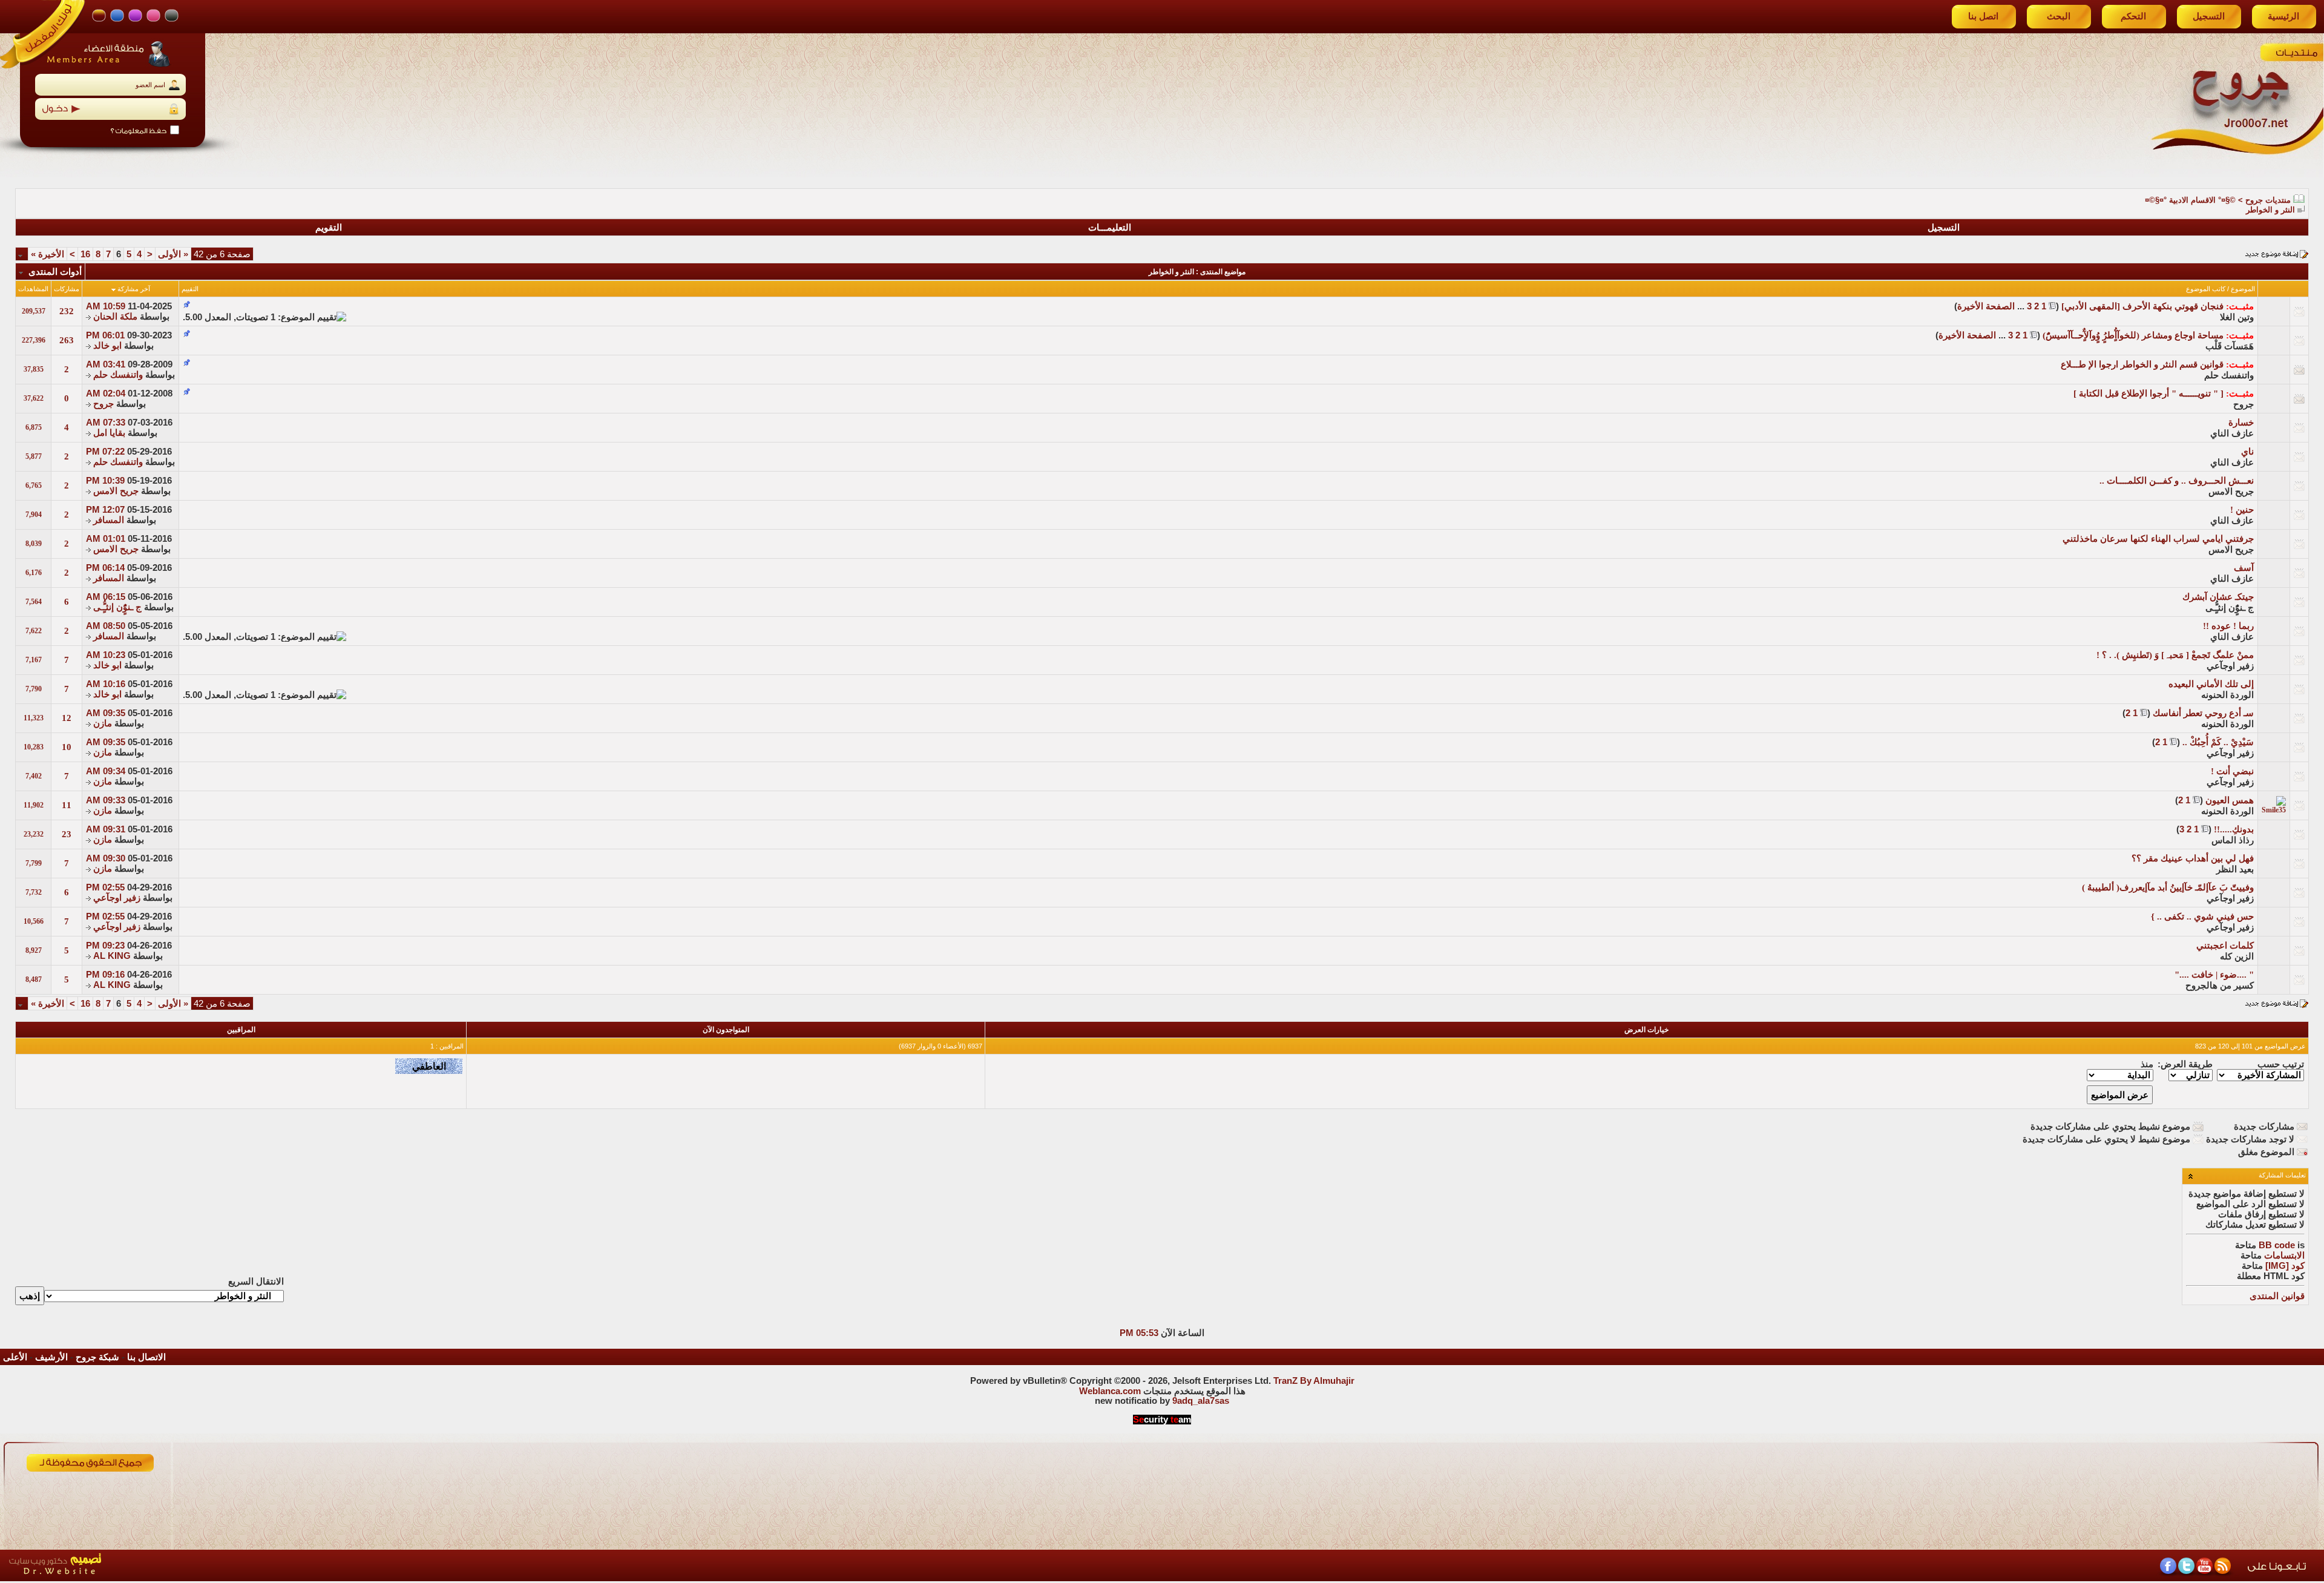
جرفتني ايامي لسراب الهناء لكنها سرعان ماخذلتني (2158, 539)
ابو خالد (107, 346)
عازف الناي (2232, 433)
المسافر (109, 520)
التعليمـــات (1110, 228)
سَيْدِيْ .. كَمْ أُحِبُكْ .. (2218, 742)
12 (67, 718)
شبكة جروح (97, 1357)
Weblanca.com (1110, 1391)
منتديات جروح (2268, 200)
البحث (2059, 16)
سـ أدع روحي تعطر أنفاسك (2203, 713)
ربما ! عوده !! (2228, 626)
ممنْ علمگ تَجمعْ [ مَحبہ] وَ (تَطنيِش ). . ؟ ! (2175, 655)
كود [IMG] (2285, 1266)
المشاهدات (33, 289)
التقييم (190, 289)
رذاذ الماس (2233, 840)
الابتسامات (2284, 1256)
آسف (2244, 568)
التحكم (2133, 16)
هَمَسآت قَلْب (2230, 346)
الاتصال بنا (146, 1357)
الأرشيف (51, 1357)
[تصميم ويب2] (112, 1578)
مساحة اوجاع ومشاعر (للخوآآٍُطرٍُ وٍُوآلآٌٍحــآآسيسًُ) (2133, 335)
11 (67, 805)
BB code (2277, 1245)
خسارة (2241, 423)
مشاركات (67, 289)
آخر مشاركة (134, 289)
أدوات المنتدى (55, 272)
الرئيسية (2283, 16)
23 (67, 834)
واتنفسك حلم (2229, 375)
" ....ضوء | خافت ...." (2214, 975)
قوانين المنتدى (2277, 1296)
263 (67, 340)
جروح (2244, 404)
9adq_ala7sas (1201, 1401)
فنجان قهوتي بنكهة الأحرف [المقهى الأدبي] (2142, 306)
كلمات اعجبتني (2225, 946)
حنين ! (2242, 510)
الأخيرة (48, 254)
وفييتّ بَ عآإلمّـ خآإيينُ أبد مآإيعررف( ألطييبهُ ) (2168, 887)
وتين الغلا (2237, 317)
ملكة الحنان (115, 317)
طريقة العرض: (2185, 1064)
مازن (103, 723)
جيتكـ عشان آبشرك (2218, 597)
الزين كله (2237, 956)
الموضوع (2243, 289)
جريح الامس (2231, 492)
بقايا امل (109, 433)
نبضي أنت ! (2232, 771)
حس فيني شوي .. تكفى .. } (2202, 917)
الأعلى (15, 1357)
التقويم (329, 228)
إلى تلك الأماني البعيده (2211, 684)
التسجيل (2209, 16)
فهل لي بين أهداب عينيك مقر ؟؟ (2193, 858)
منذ (2147, 1064)
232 (67, 311)
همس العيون (2230, 800)
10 (67, 747)
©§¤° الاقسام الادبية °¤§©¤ (2190, 200)
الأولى (173, 254)
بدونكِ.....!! (2234, 829)
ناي (2247, 452)
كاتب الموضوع (2206, 289)
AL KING (112, 956)
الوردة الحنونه (2227, 695)
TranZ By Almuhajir (1314, 1381)
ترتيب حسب (2281, 1064)
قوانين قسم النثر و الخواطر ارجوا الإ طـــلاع (2142, 364)
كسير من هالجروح (2220, 986)
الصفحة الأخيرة (1986, 306)
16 (85, 254)
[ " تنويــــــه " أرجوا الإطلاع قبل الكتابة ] (2148, 393)
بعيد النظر (2235, 869)
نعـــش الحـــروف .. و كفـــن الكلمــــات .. (2177, 481)
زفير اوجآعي (2230, 666)
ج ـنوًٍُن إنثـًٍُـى (2230, 608)
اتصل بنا (1983, 16)
